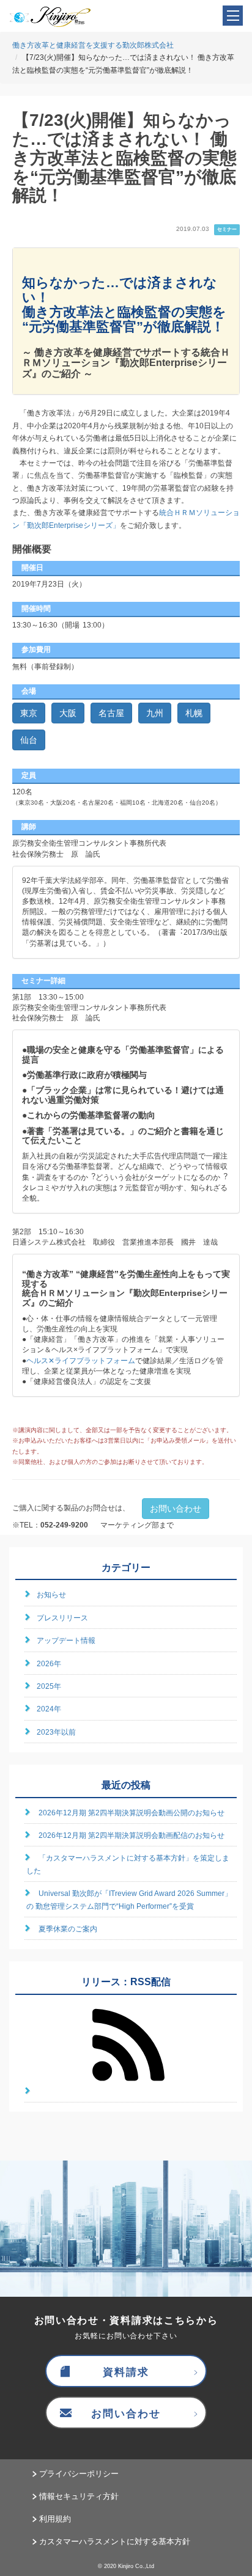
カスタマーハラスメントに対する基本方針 (115, 2541)
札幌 (194, 713)
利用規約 (55, 2519)
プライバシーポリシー (79, 2474)
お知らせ (51, 1595)
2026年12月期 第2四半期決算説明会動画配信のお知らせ (132, 1835)
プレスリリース (62, 1618)
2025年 (49, 1686)
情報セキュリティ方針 (79, 2496)
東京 (29, 713)
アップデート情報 (66, 1641)
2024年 (49, 1709)
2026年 (49, 1664)
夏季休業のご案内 (68, 1929)
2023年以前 (56, 1732)
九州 (155, 713)
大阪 (68, 713)
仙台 (29, 740)
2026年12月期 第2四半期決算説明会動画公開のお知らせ (132, 1813)
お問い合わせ (176, 1509)
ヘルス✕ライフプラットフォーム (81, 1361)
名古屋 (111, 713)
